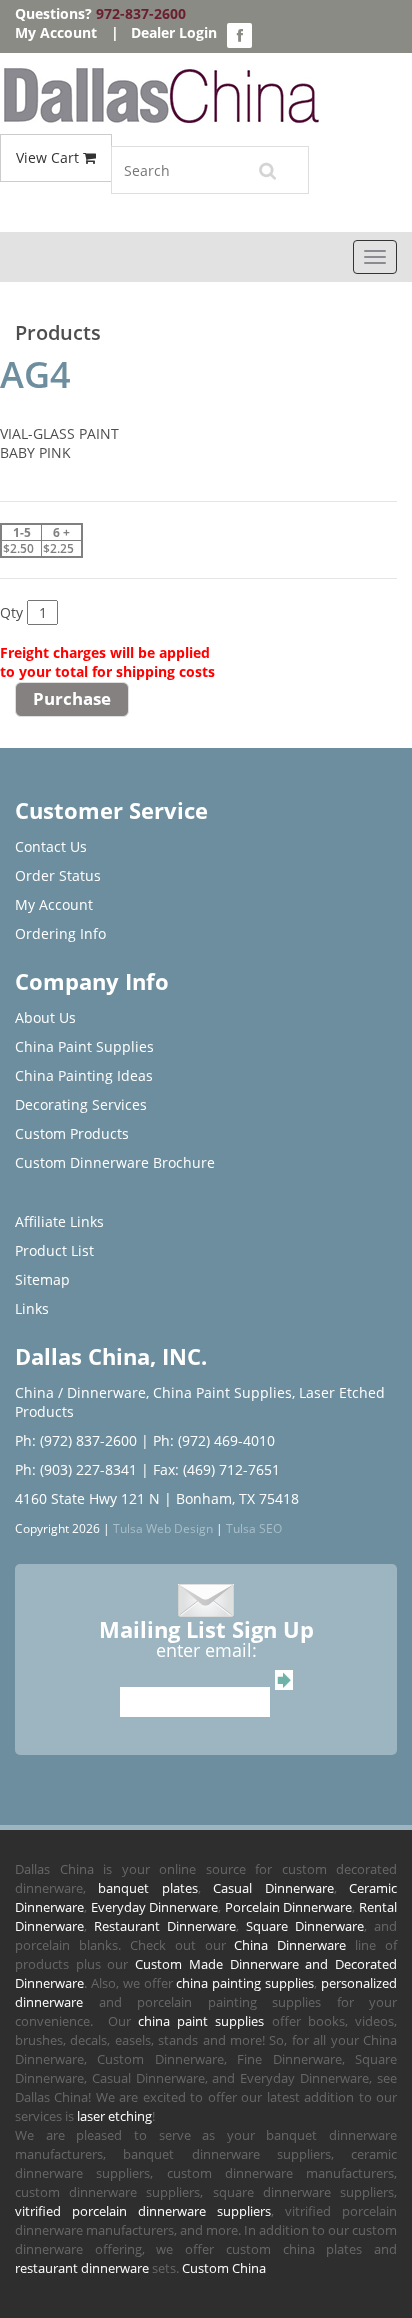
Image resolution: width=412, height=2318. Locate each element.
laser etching (114, 2116)
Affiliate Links (59, 1221)
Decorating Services (81, 1104)
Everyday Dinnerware (155, 1907)
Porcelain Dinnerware (289, 1907)
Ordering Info (60, 933)
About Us (45, 1017)
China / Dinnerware (80, 1392)
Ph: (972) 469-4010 (214, 1440)
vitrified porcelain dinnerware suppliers (143, 2211)
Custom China (224, 2268)
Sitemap (42, 1279)
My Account (56, 32)
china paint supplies (201, 2021)
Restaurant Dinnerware (165, 1926)
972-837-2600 (141, 13)
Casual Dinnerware (273, 1888)
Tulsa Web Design (163, 1528)
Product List (54, 1250)
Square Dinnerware (305, 1926)
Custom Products (72, 1133)
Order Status (58, 875)
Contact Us (51, 846)
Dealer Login (174, 32)
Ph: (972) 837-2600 (76, 1440)
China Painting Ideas (84, 1075)
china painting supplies (245, 1983)
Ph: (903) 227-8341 (76, 1469)
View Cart (49, 157)
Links (32, 1308)
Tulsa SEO (254, 1528)
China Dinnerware (290, 1945)
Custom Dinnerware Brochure (115, 1162)
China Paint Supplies (84, 1046)
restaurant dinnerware (82, 2268)
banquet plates (147, 1888)
